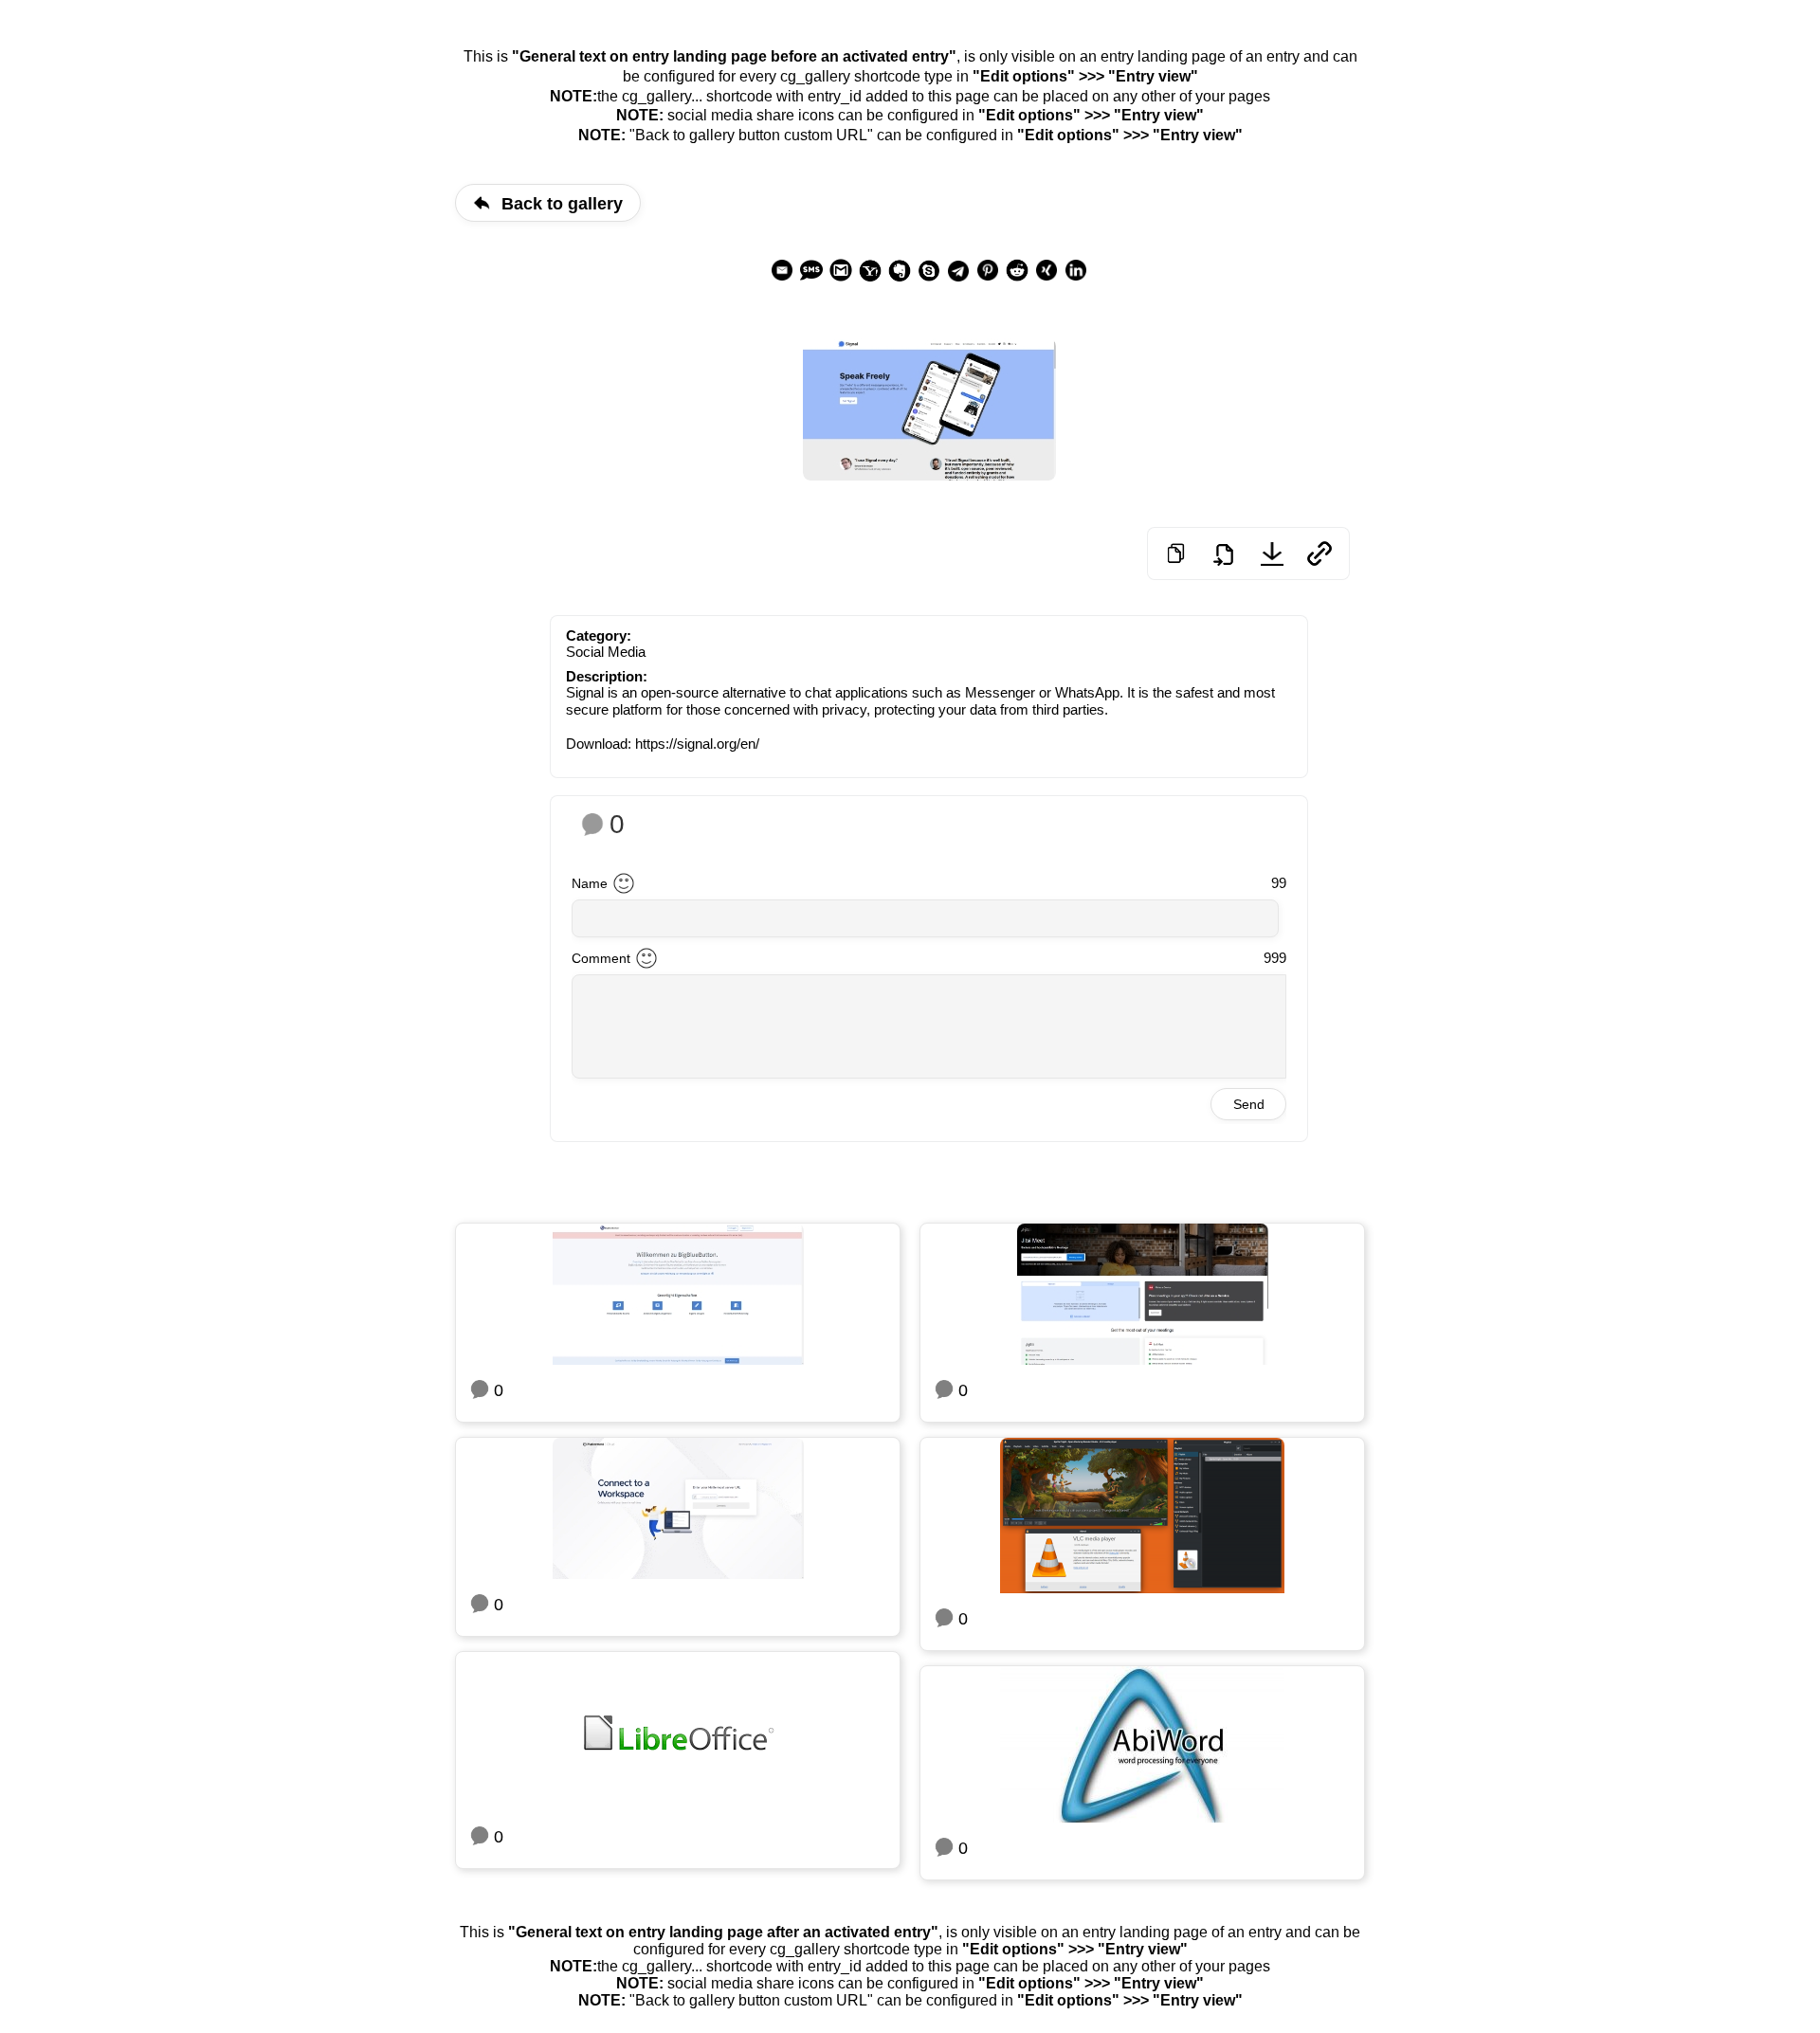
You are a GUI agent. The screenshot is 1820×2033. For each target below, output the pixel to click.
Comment (601, 958)
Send (1249, 1104)
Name (590, 883)
